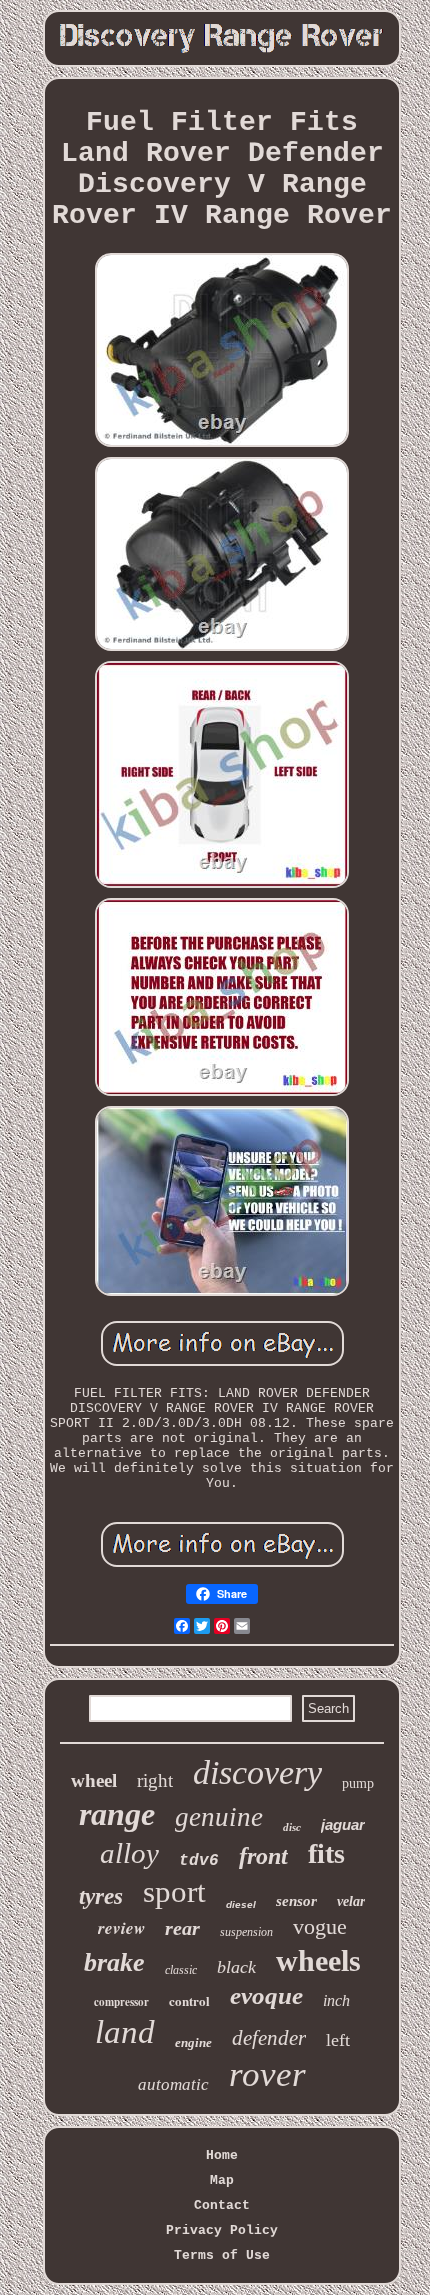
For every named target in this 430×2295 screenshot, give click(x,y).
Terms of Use (222, 2255)
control (189, 2000)
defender (269, 2038)
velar (351, 1901)
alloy (129, 1853)
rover (267, 2074)
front (263, 1856)
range (117, 1814)
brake (114, 1962)
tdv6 (199, 1861)
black (236, 1967)
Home (222, 2155)
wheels (318, 1960)
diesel (241, 1904)
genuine (219, 1817)
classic (181, 1970)
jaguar (343, 1824)
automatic (173, 2084)
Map (222, 2180)
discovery (257, 1772)
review (121, 1928)
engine (193, 2042)
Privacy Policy (222, 2230)
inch (336, 2000)
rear (182, 1928)
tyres (101, 1896)
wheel (94, 1780)
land (125, 2032)
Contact (222, 2205)
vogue (320, 1926)
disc (292, 1827)
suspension (246, 1932)
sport (174, 1891)
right (155, 1780)
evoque (266, 1995)
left (338, 2040)
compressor (121, 2002)
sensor (296, 1901)
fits (326, 1853)
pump (358, 1783)
